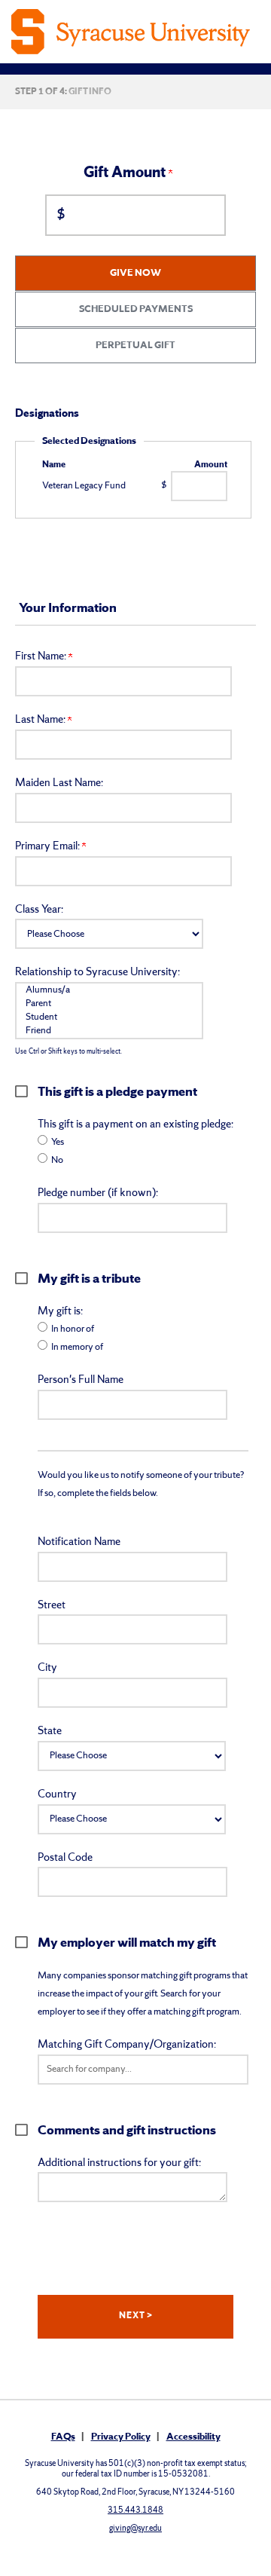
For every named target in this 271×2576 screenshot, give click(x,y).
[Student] (109, 1017)
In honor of (73, 1329)
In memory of (77, 1347)
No (57, 1160)
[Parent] (109, 1004)
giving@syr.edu (135, 2529)
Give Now (135, 273)
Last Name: (41, 720)
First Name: (42, 657)
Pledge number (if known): (98, 1193)
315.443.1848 (135, 2510)
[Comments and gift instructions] (26, 2130)
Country (57, 1795)
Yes (58, 1142)
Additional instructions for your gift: (119, 2163)
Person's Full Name (81, 1380)
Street (52, 1606)
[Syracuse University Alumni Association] (135, 32)
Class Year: (39, 910)
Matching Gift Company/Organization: (127, 2045)
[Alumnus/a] (109, 990)
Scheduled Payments (136, 309)
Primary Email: (49, 847)
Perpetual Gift (135, 346)
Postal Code (65, 1858)
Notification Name (79, 1542)
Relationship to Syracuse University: (97, 973)
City (47, 1668)
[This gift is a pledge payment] (26, 1091)
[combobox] (143, 2070)
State (50, 1732)
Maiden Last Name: (59, 783)
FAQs (63, 2437)
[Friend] (109, 1031)
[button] (143, 2070)
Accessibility (193, 2437)
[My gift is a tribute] (26, 1278)
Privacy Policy (121, 2437)
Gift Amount (126, 173)
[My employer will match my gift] (26, 1942)
